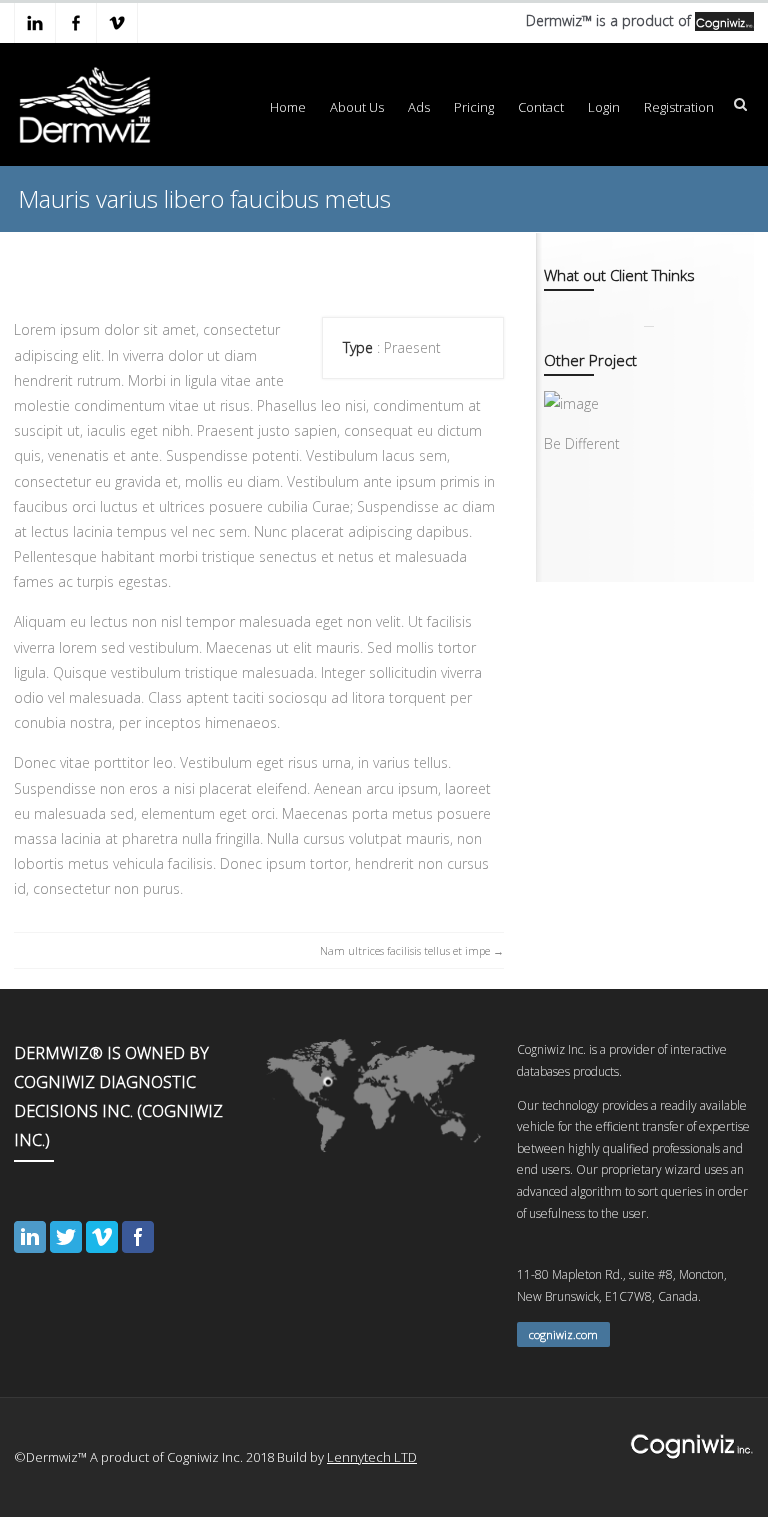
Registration (679, 107)
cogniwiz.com (563, 1334)
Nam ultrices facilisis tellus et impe (405, 950)
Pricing (474, 107)
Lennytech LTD (372, 1457)
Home (288, 107)
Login (604, 107)
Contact (541, 107)
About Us (357, 107)
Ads (419, 107)
